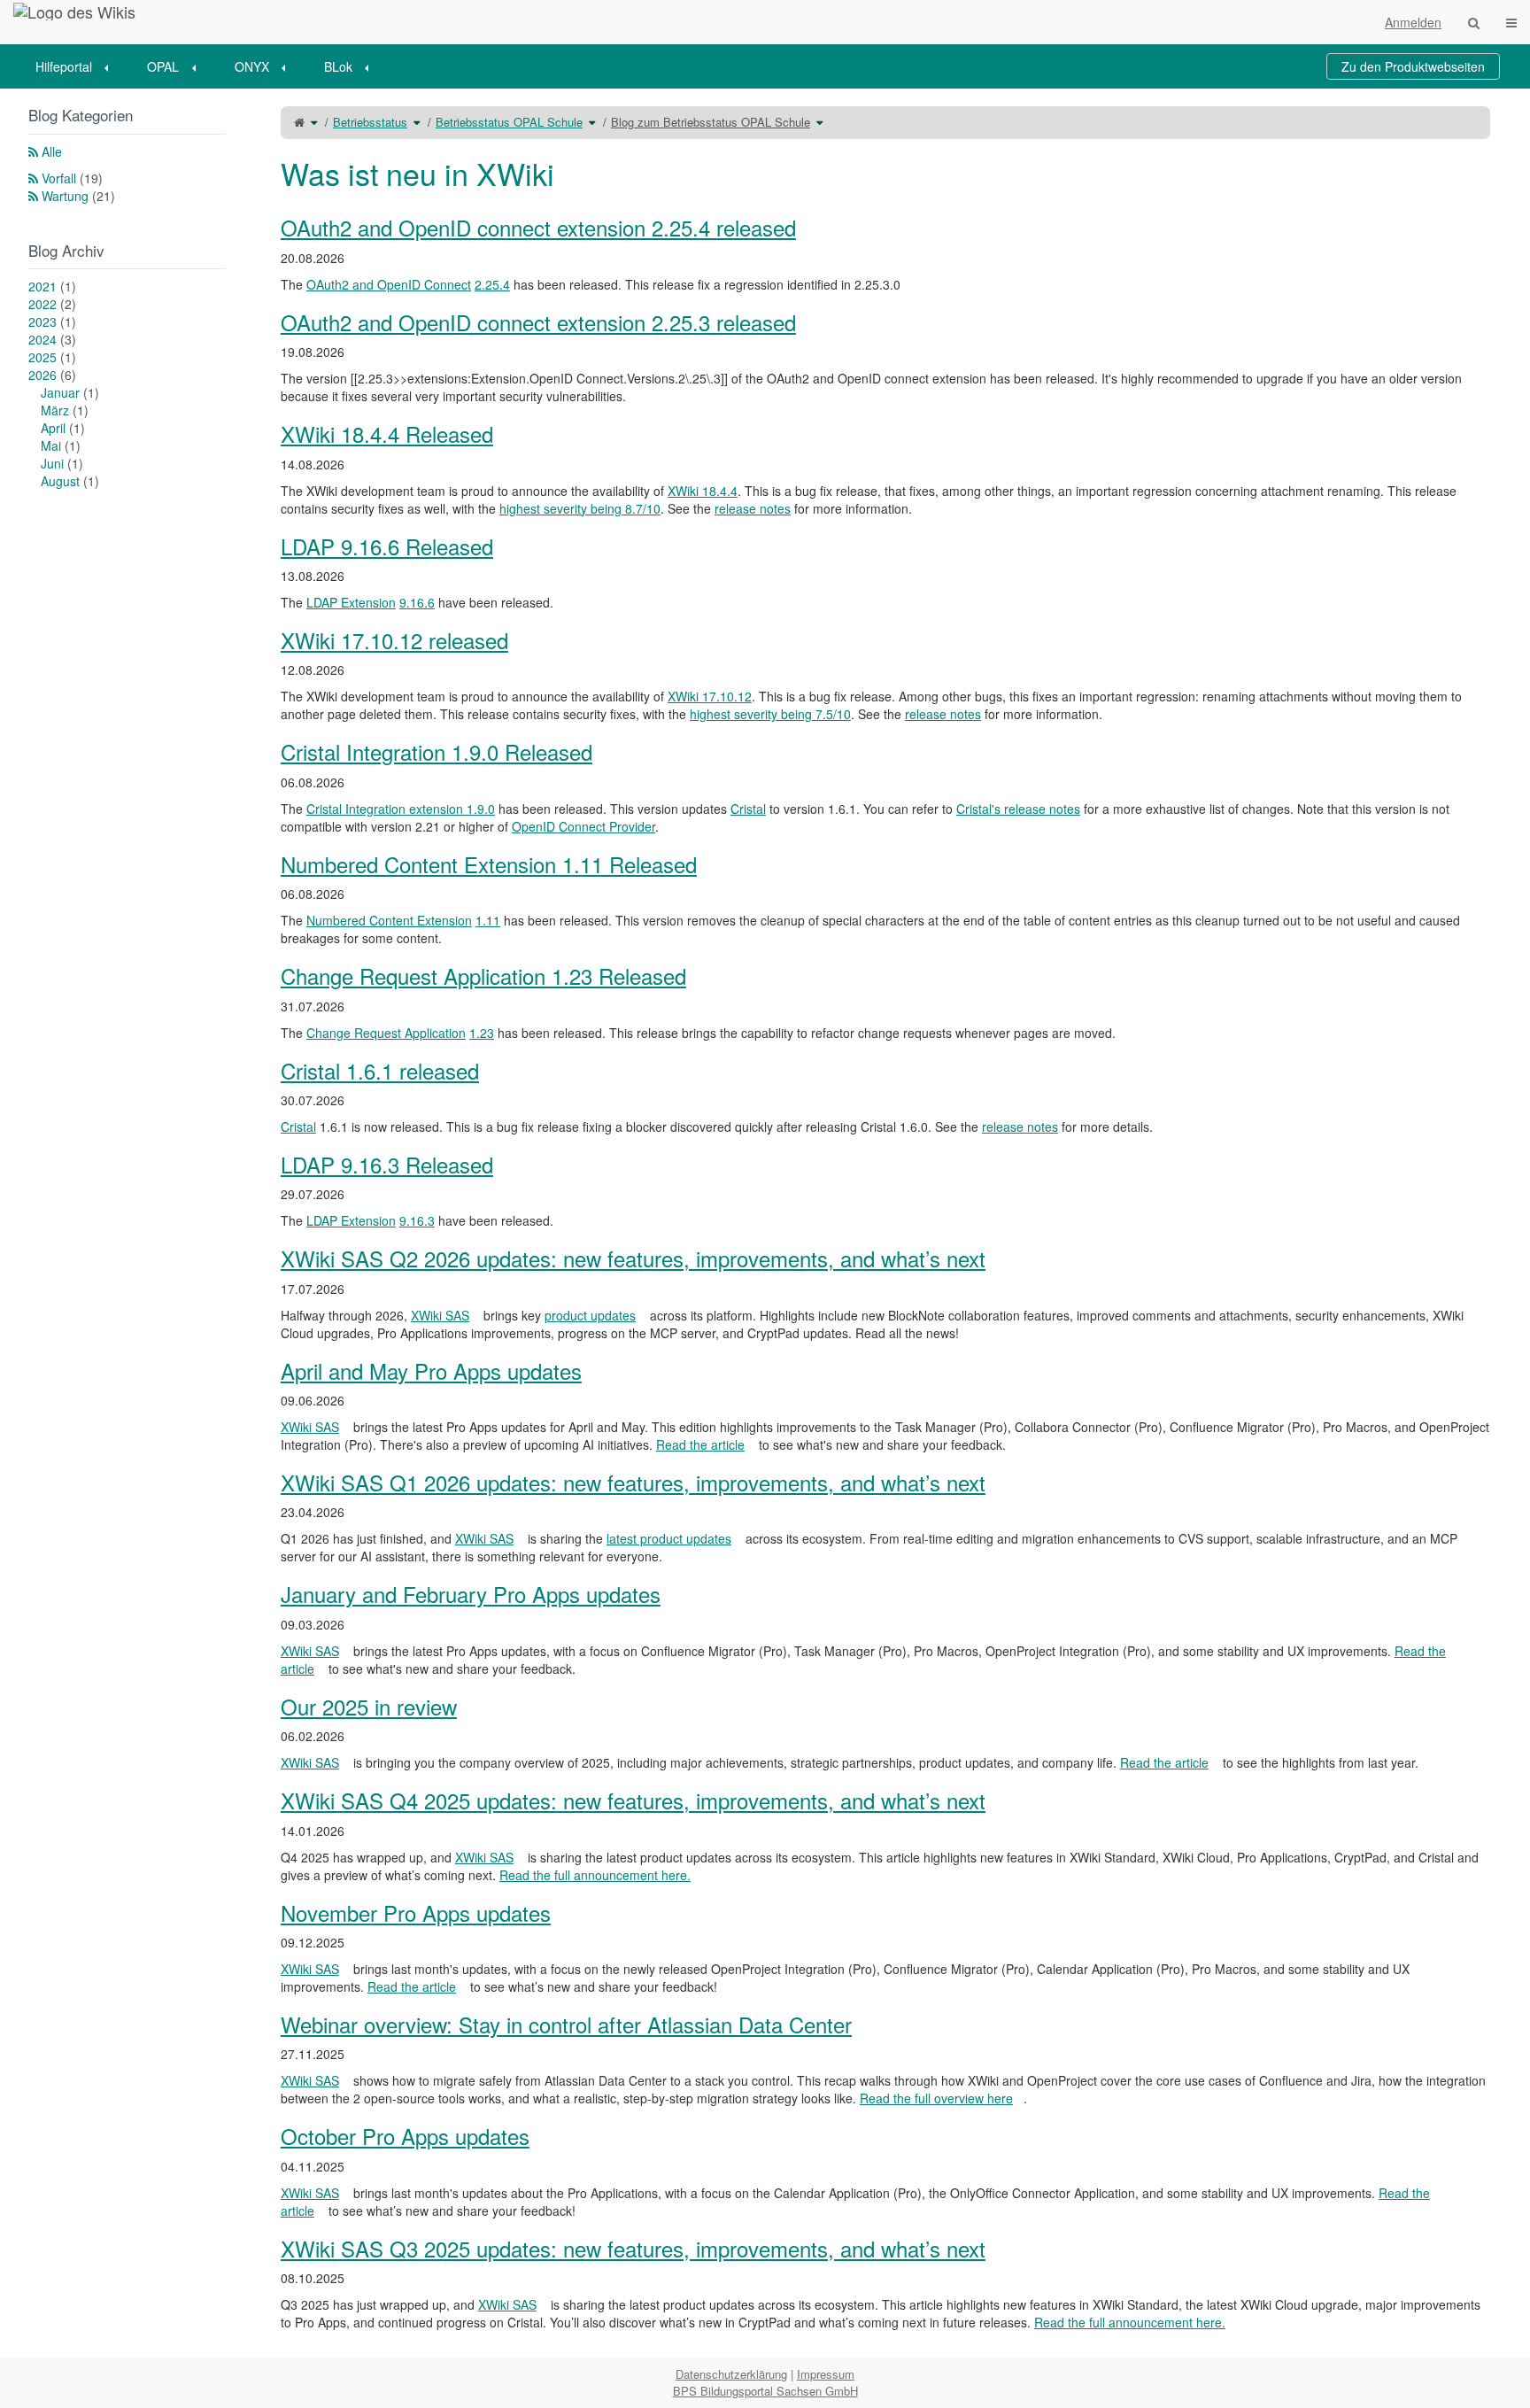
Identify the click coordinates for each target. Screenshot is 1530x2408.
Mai (61, 445)
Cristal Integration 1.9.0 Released (437, 751)
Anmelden (1413, 22)
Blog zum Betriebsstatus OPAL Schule (711, 122)
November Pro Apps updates (416, 1912)
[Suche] (1474, 22)
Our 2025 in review (369, 1706)
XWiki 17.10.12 (710, 696)
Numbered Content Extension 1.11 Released (489, 864)
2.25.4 (492, 284)
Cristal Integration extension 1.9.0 (401, 809)
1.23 (482, 1033)
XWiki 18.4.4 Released (387, 434)
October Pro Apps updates (405, 2136)
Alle (52, 151)
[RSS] (33, 151)
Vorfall (72, 178)
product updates (590, 1315)
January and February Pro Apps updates (471, 1594)
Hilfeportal (64, 66)
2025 (52, 357)
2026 (52, 375)
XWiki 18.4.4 (703, 491)
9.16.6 (417, 602)
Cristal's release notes (1018, 809)
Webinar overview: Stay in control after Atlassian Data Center (566, 2024)
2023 (52, 321)
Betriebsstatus (370, 122)
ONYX (252, 66)
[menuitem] (78, 66)
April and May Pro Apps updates (431, 1370)
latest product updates (669, 1538)
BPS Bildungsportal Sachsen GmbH (765, 2391)
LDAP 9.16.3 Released (387, 1164)
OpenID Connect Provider (583, 826)
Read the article (700, 1444)
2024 (52, 339)
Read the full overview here (936, 2098)
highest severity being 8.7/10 (580, 508)
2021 (52, 286)
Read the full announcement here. (595, 1875)
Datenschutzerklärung (731, 2374)
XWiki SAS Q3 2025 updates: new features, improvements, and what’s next (633, 2248)
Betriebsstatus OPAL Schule (509, 122)
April (63, 428)
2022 (52, 304)
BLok (338, 66)
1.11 (488, 920)
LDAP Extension (351, 602)
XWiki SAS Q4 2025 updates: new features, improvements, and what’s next (633, 1800)
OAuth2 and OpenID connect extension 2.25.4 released (538, 227)
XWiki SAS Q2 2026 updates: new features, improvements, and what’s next (633, 1258)
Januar (70, 392)
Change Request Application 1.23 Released (483, 976)
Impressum (826, 2374)
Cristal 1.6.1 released (380, 1070)
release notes (753, 508)
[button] (241, 1223)
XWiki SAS (440, 1315)
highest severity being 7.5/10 (770, 714)
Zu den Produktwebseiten (1413, 66)
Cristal (748, 809)
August (70, 481)
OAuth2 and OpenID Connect (389, 284)
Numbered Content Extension (389, 920)
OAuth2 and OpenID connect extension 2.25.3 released (538, 322)
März (65, 410)
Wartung (78, 196)
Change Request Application (386, 1033)
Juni (62, 463)
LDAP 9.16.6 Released (387, 546)
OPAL (163, 66)
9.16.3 (417, 1220)
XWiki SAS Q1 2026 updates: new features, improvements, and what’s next (633, 1482)
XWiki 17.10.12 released (394, 640)
